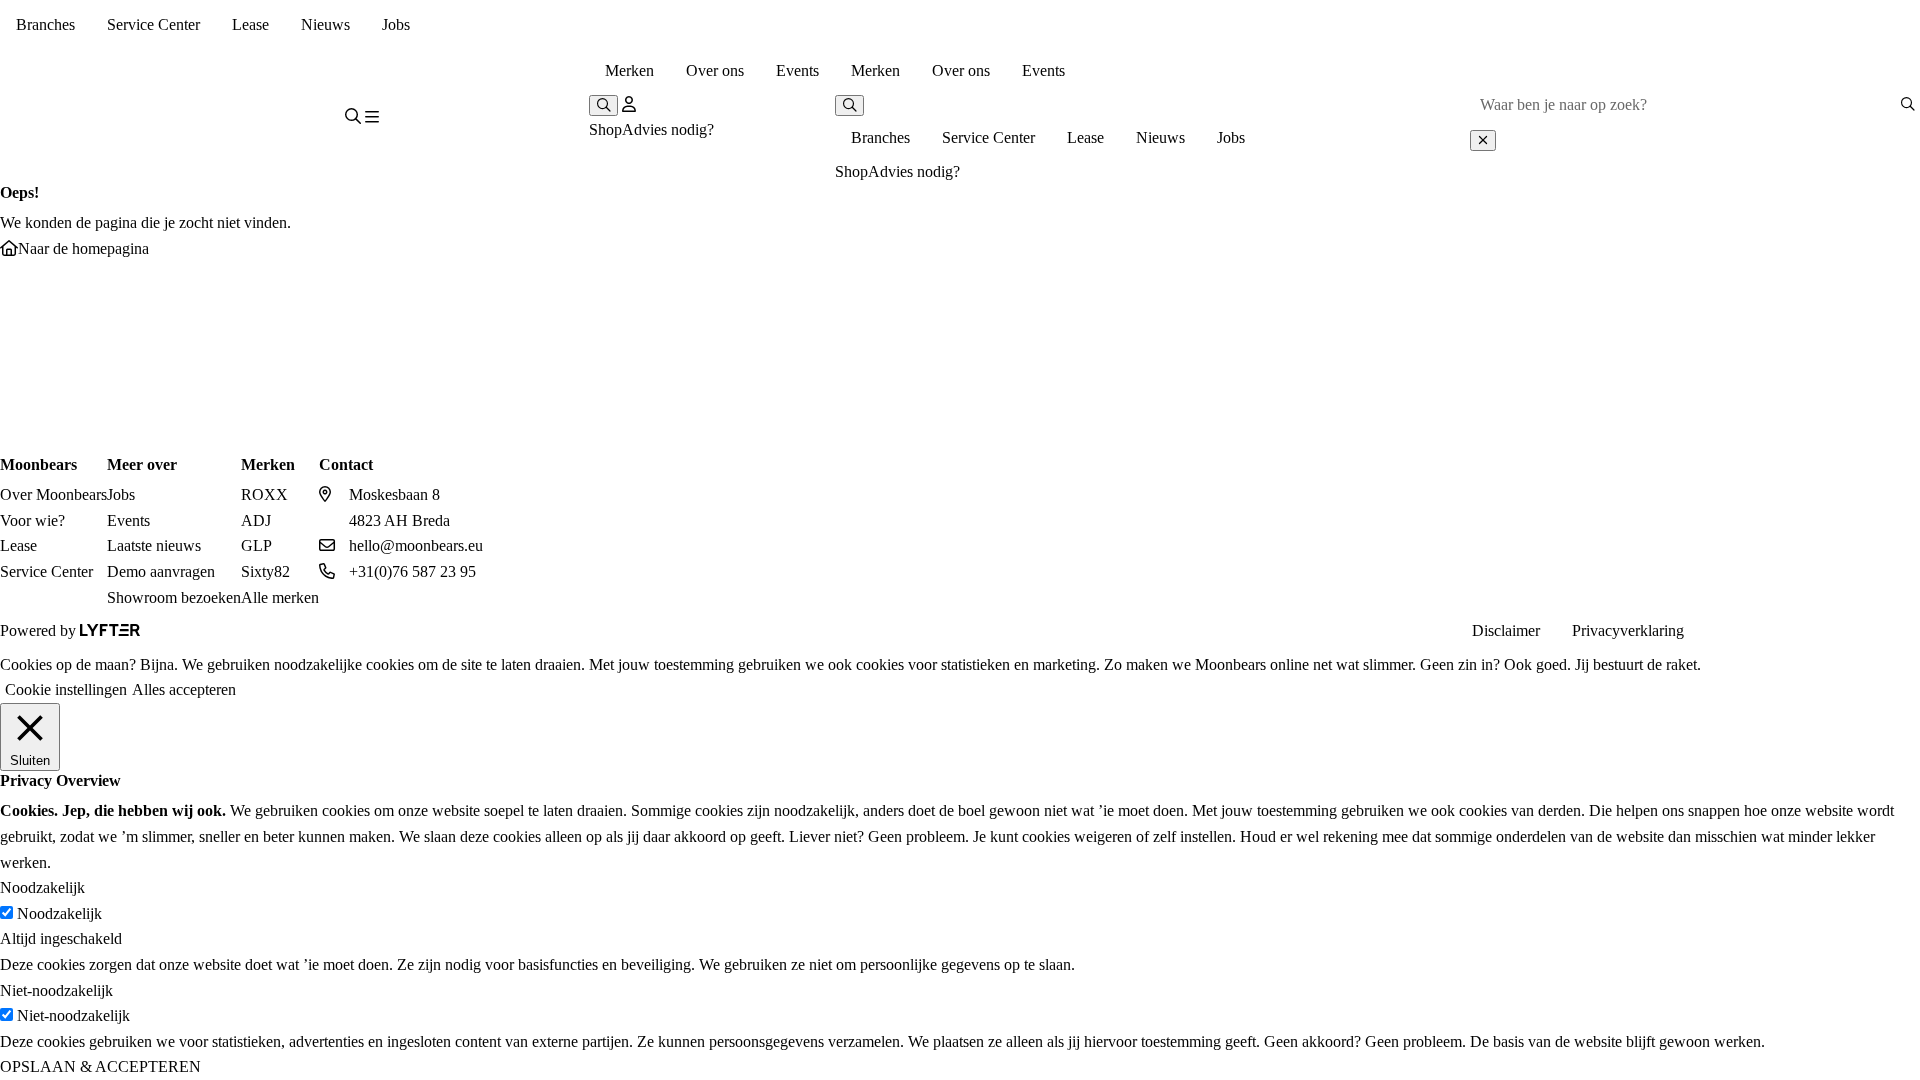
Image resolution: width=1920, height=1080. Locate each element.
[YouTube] (1854, 631)
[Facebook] (1766, 631)
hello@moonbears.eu (416, 545)
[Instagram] (1722, 631)
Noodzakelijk (59, 913)
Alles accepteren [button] (184, 689)
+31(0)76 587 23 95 (412, 571)
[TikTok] (1898, 631)
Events (797, 70)
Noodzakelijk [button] (42, 887)
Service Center (153, 24)
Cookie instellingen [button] (66, 689)
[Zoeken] (1907, 104)
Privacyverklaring (1628, 630)
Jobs (396, 24)
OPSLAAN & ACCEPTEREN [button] (100, 1066)
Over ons (715, 70)
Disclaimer (1506, 630)
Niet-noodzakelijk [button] (56, 990)
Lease (250, 24)
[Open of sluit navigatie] (372, 118)
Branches (45, 24)
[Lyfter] (110, 630)
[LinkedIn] (1810, 631)
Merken (629, 70)
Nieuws (325, 24)
